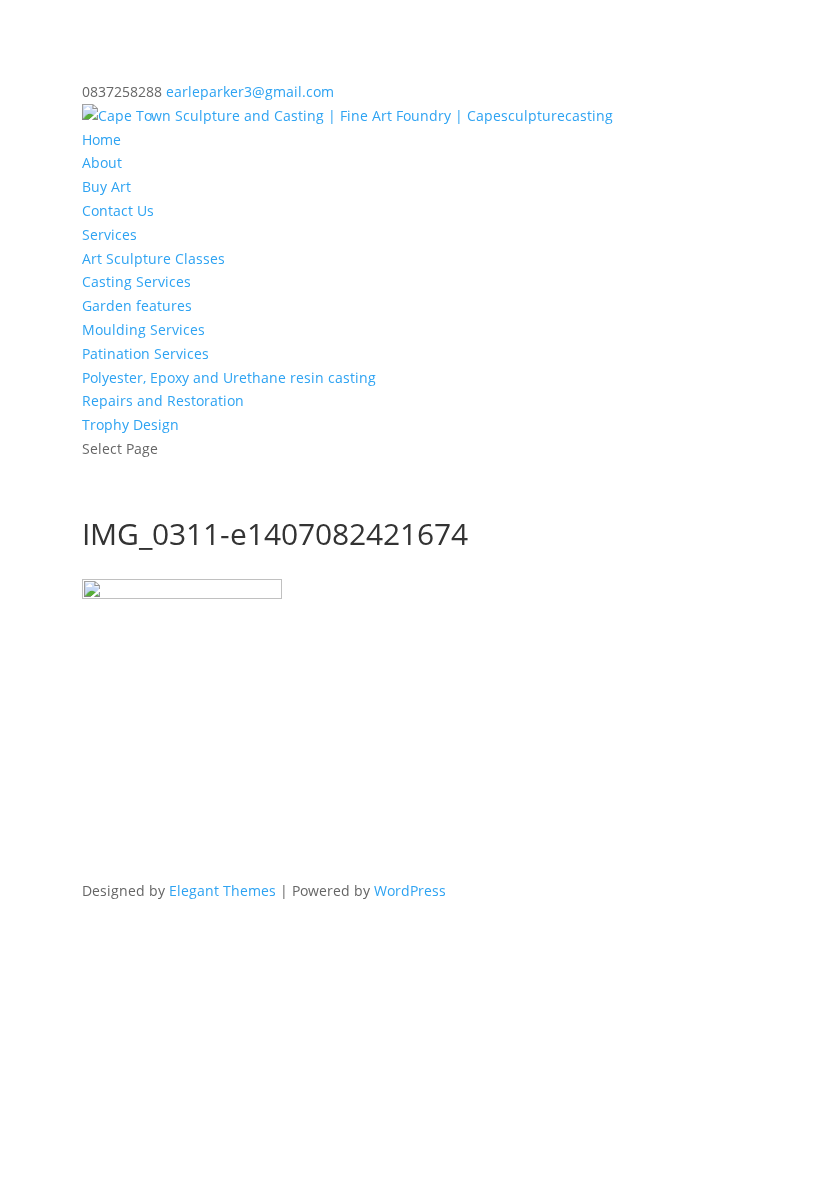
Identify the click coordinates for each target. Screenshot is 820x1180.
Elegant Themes (222, 890)
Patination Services (145, 353)
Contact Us (118, 210)
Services (109, 234)
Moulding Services (143, 329)
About (102, 162)
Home (101, 139)
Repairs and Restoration (163, 400)
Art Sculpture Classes (153, 258)
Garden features (137, 305)
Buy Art (106, 186)
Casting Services (136, 281)
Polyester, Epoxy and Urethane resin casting (229, 377)
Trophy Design (130, 424)
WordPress (410, 890)
